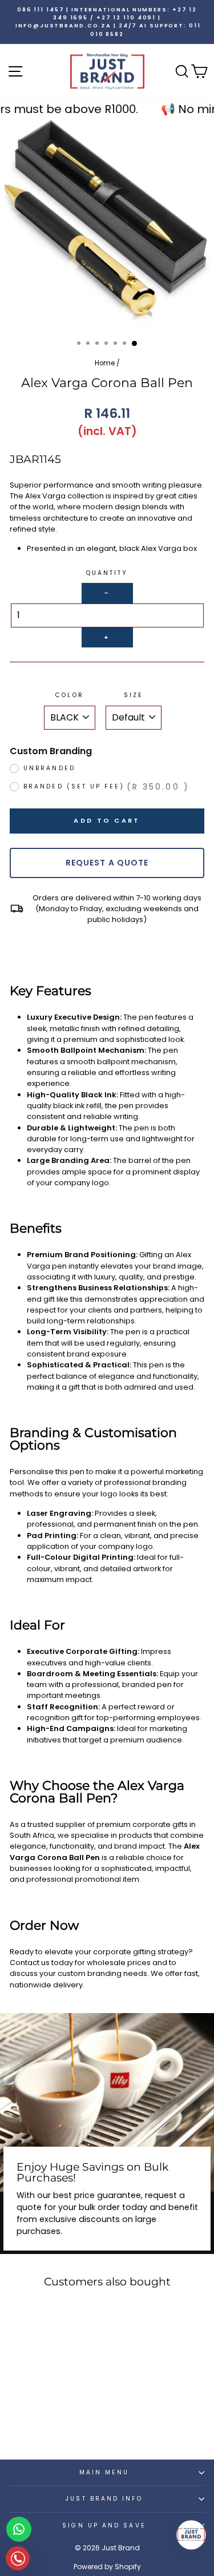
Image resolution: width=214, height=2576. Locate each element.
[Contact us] (19, 2529)
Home (105, 363)
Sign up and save (104, 2525)
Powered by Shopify (107, 2567)
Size (134, 695)
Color (69, 695)
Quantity (107, 573)
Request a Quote (107, 863)
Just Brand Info (104, 2499)
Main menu (104, 2472)
